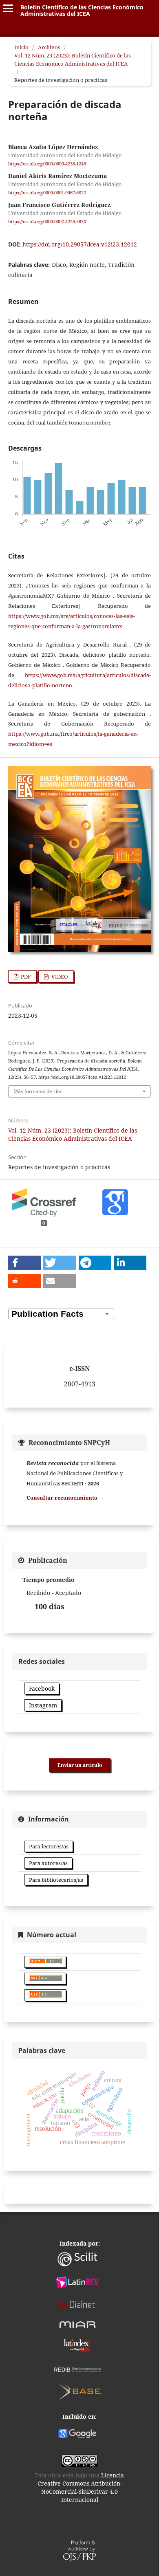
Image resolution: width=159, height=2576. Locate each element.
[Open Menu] (8, 8)
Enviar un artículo (80, 1765)
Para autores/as (48, 1863)
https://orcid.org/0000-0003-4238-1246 (47, 164)
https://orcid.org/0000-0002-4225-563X (47, 222)
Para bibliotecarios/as (56, 1880)
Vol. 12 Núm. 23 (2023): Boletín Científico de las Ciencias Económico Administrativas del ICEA (73, 59)
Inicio (21, 47)
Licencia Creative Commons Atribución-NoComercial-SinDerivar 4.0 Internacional (81, 2487)
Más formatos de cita (38, 1091)
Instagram (43, 1705)
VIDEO (59, 977)
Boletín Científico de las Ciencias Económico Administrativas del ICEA (82, 10)
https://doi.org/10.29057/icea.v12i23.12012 (80, 244)
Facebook (42, 1688)
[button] (24, 1263)
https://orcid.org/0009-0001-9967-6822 (47, 193)
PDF (25, 977)
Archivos (49, 47)
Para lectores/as (49, 1846)
